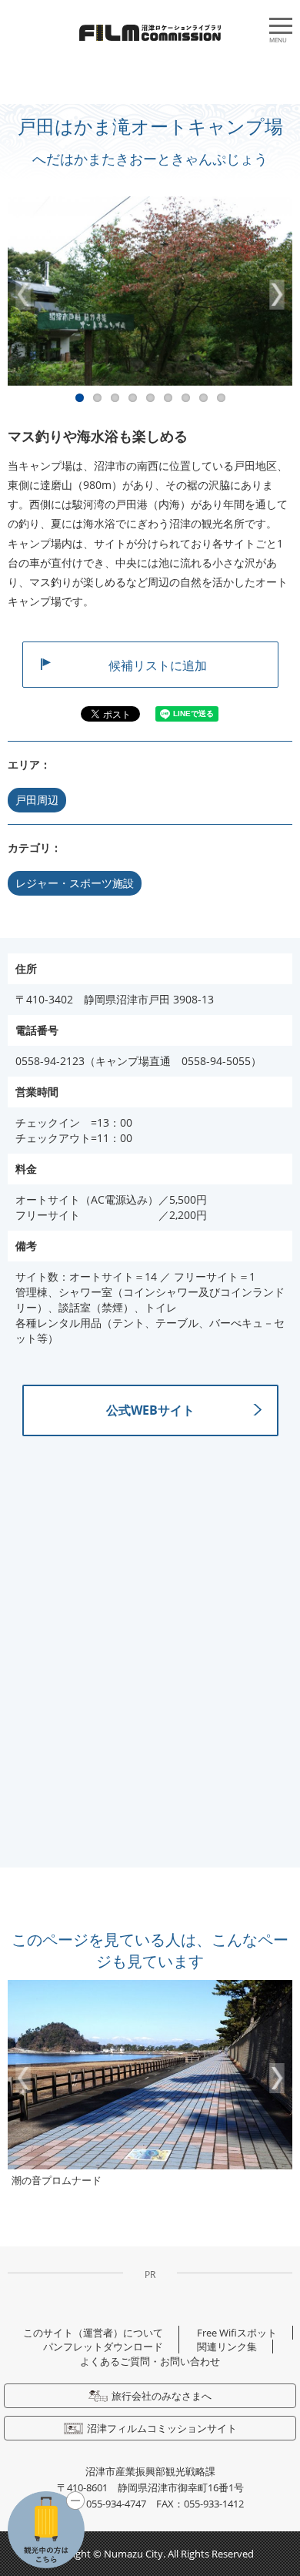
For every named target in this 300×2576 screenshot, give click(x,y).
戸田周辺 (37, 800)
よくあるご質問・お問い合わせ (150, 2361)
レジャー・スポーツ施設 (75, 883)
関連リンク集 (227, 2347)
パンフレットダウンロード (103, 2347)
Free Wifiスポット (237, 2333)
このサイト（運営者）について (93, 2333)
